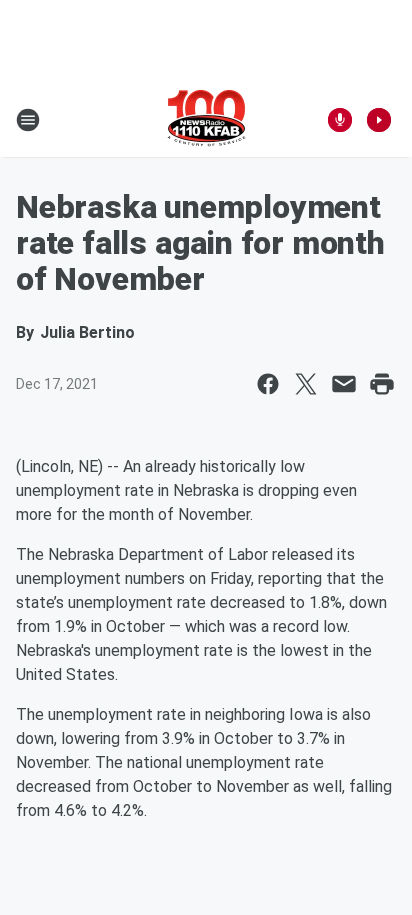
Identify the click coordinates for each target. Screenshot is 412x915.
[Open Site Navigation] (28, 120)
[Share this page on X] (306, 384)
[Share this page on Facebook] (268, 384)
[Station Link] (206, 120)
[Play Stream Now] (379, 120)
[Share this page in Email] (344, 384)
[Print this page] (382, 384)
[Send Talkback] (340, 120)
